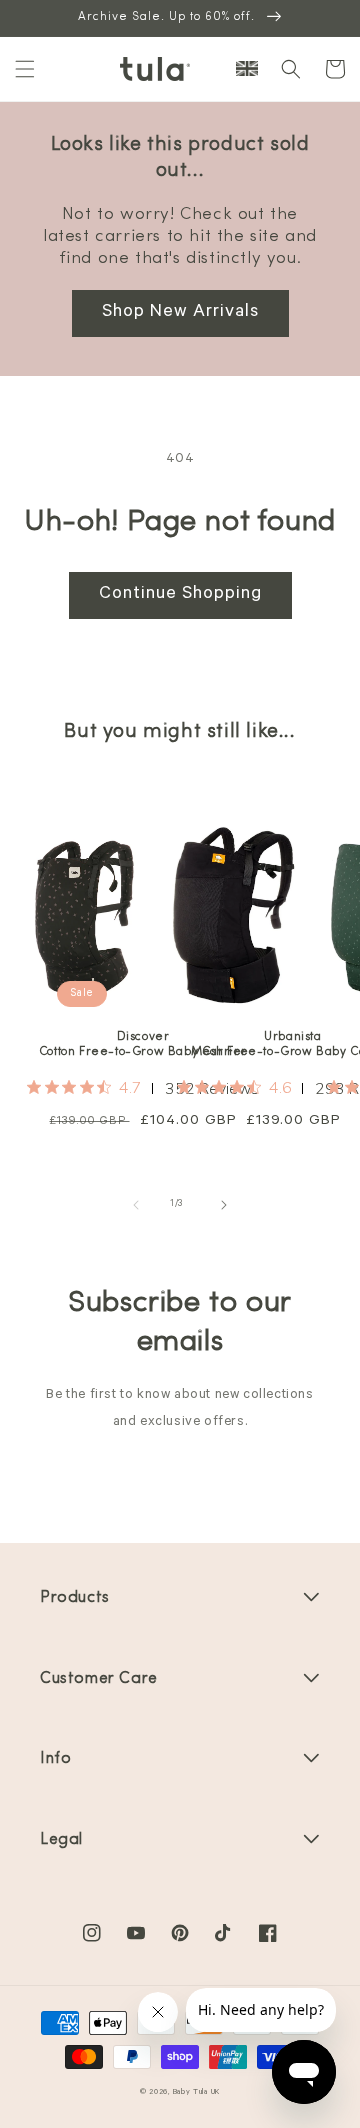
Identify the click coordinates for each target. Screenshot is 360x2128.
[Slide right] (224, 1205)
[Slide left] (136, 1205)
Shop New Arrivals (180, 313)
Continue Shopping (180, 595)
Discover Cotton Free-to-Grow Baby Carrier (143, 1045)
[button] (25, 69)
